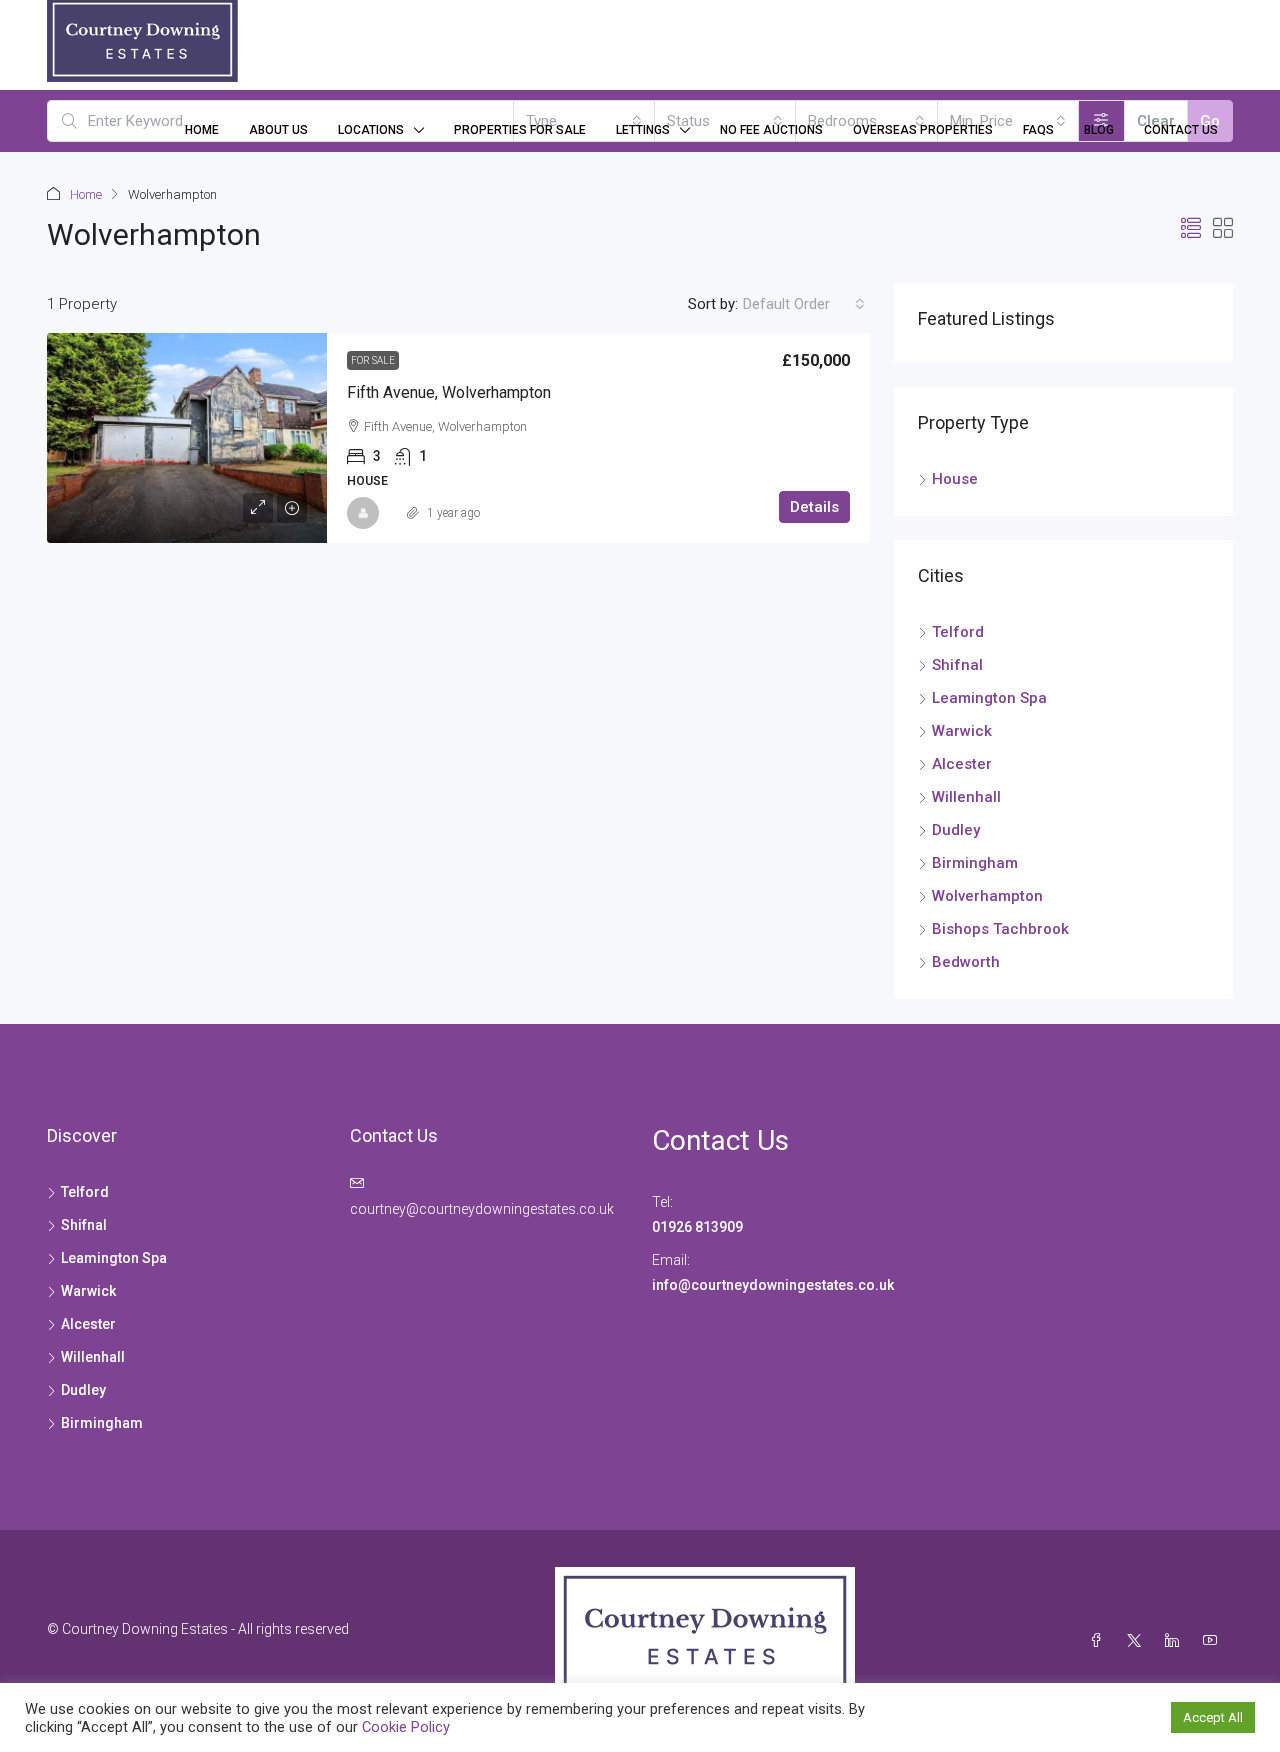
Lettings (643, 130)
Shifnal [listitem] (957, 665)
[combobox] (804, 304)
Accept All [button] (1213, 1717)
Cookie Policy (406, 1727)
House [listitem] (955, 479)
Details (814, 507)
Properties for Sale (520, 130)
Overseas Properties (923, 130)
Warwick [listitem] (962, 731)
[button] (1191, 229)
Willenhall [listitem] (966, 797)
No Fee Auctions (771, 130)
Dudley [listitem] (956, 830)
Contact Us (1181, 130)
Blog (1099, 130)
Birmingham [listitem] (975, 863)
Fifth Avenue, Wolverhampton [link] (449, 392)
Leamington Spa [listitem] (989, 698)
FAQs (1038, 130)
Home (202, 130)
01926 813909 (697, 1227)
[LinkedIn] (1176, 1641)
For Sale (373, 360)
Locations (371, 130)
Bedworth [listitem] (966, 962)
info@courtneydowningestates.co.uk (774, 1285)
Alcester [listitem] (962, 764)
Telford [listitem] (958, 632)
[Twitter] (1138, 1641)
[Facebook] (1100, 1641)
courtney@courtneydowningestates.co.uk (482, 1209)
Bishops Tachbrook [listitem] (1000, 929)
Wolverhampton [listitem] (987, 896)
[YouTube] (1214, 1641)
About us (278, 130)
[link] (187, 438)
